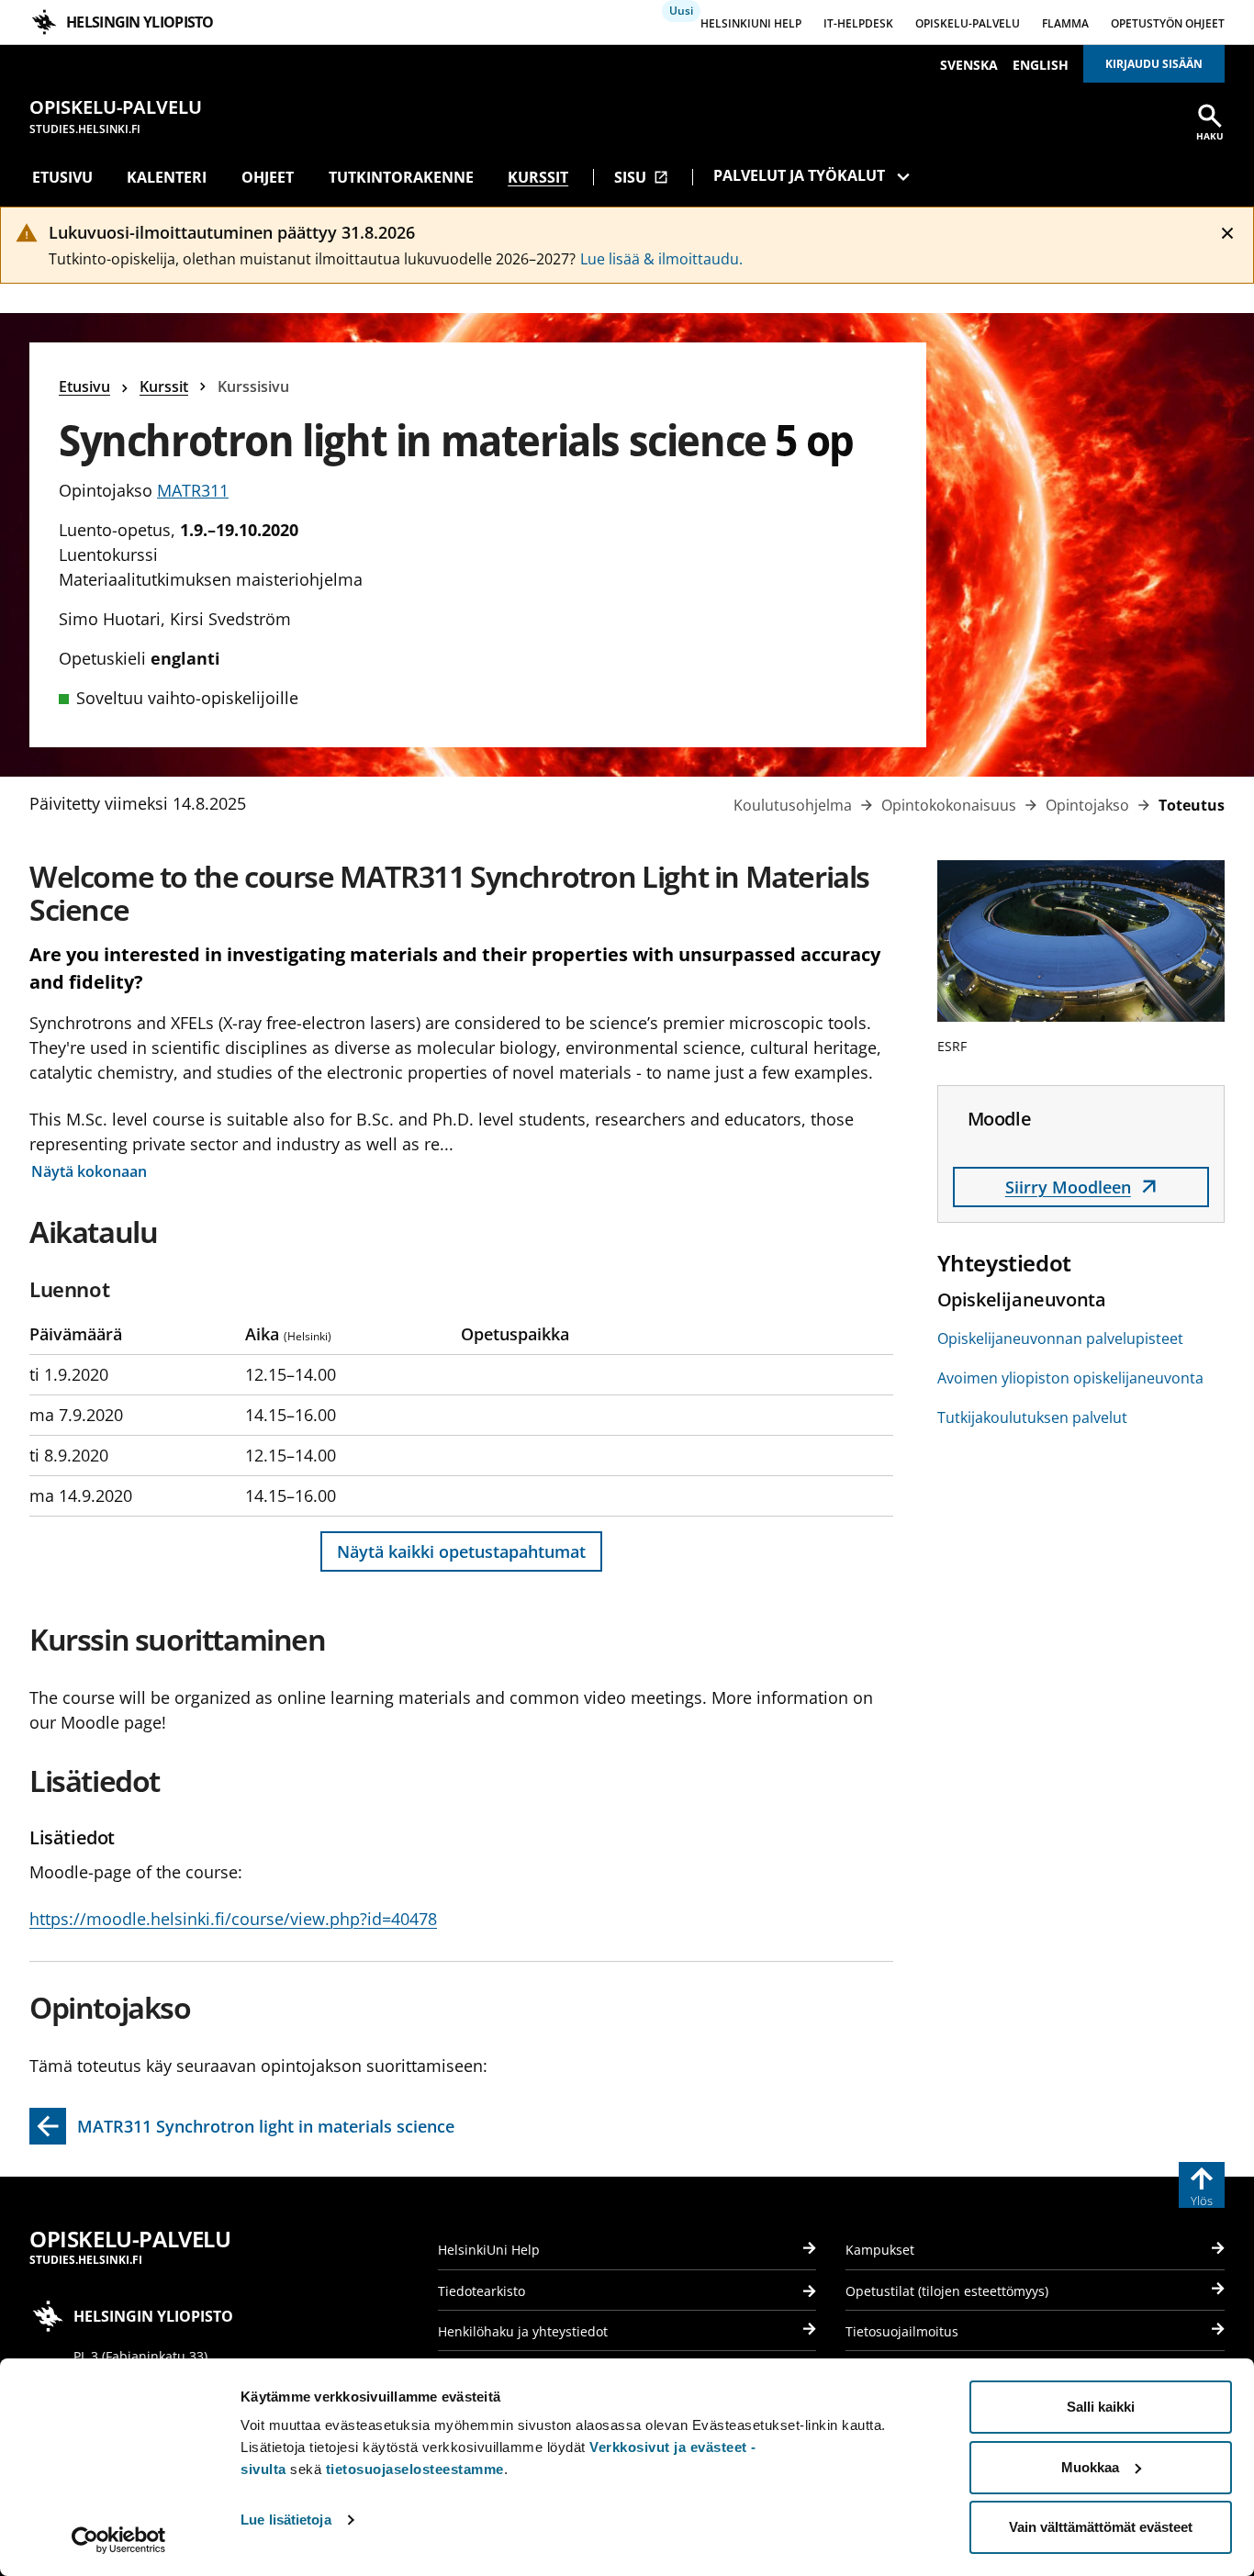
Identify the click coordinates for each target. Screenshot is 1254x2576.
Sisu (641, 177)
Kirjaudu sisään (1154, 64)
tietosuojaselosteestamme (415, 2469)
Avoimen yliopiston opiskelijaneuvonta (1070, 1378)
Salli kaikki (1101, 2407)
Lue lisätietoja (286, 2520)
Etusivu (62, 177)
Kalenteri (167, 177)
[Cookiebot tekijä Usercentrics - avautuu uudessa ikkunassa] (119, 2540)
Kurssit (538, 177)
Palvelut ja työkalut (799, 175)
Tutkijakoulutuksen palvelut (1032, 1417)
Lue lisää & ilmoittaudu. (661, 259)
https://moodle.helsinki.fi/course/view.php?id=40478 (233, 1919)
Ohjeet (268, 177)
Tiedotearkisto (481, 2291)
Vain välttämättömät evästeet (1101, 2527)
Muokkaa (1090, 2467)
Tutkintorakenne (401, 177)
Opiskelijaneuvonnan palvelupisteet (1060, 1338)
